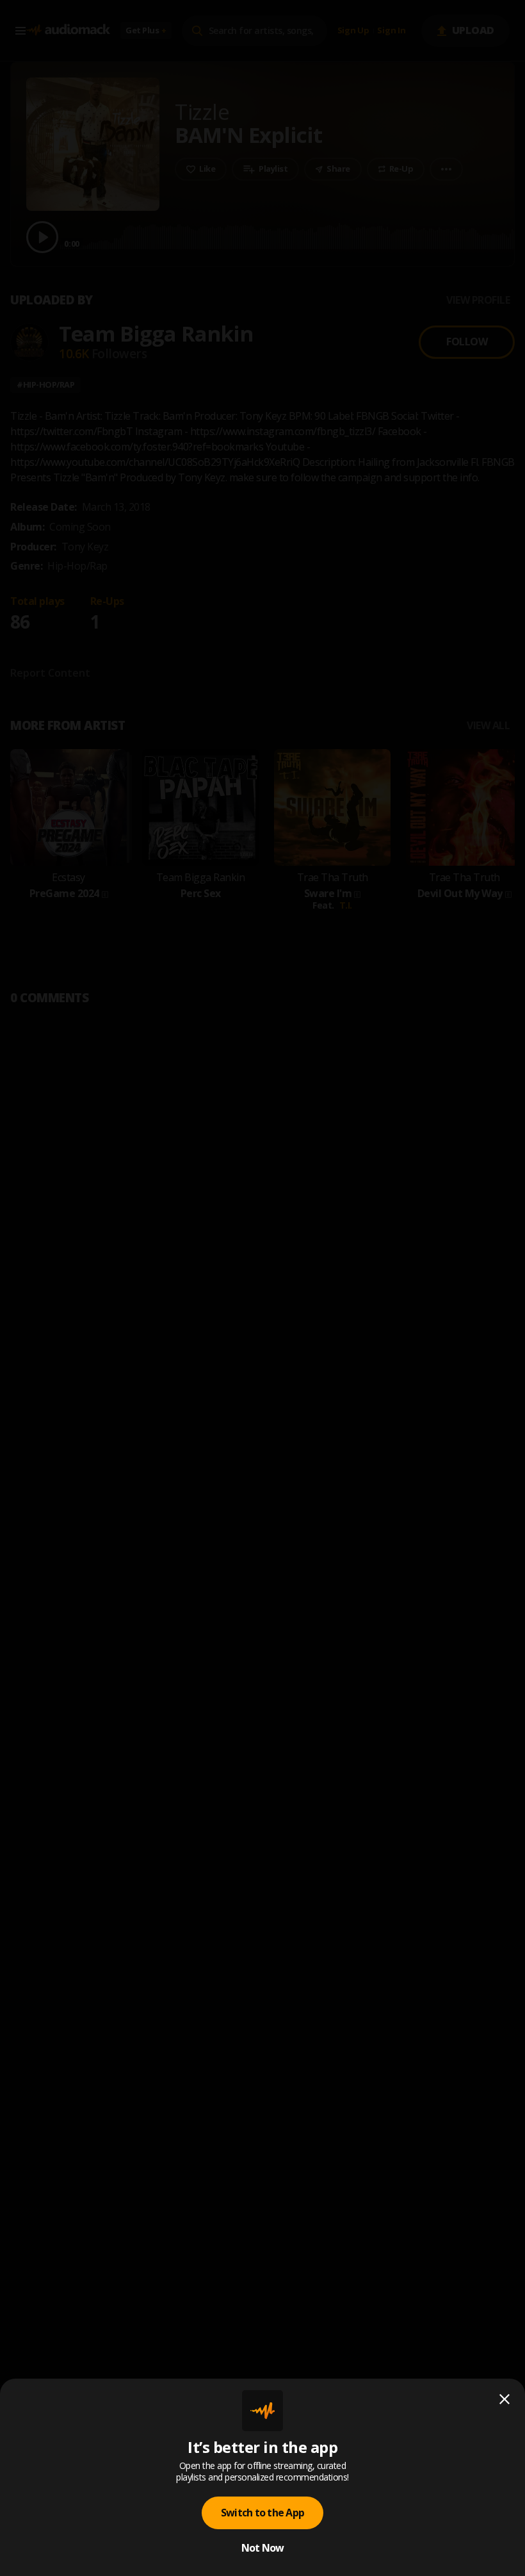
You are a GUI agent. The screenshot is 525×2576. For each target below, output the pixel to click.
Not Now (263, 2548)
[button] (262, 1288)
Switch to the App (262, 2513)
